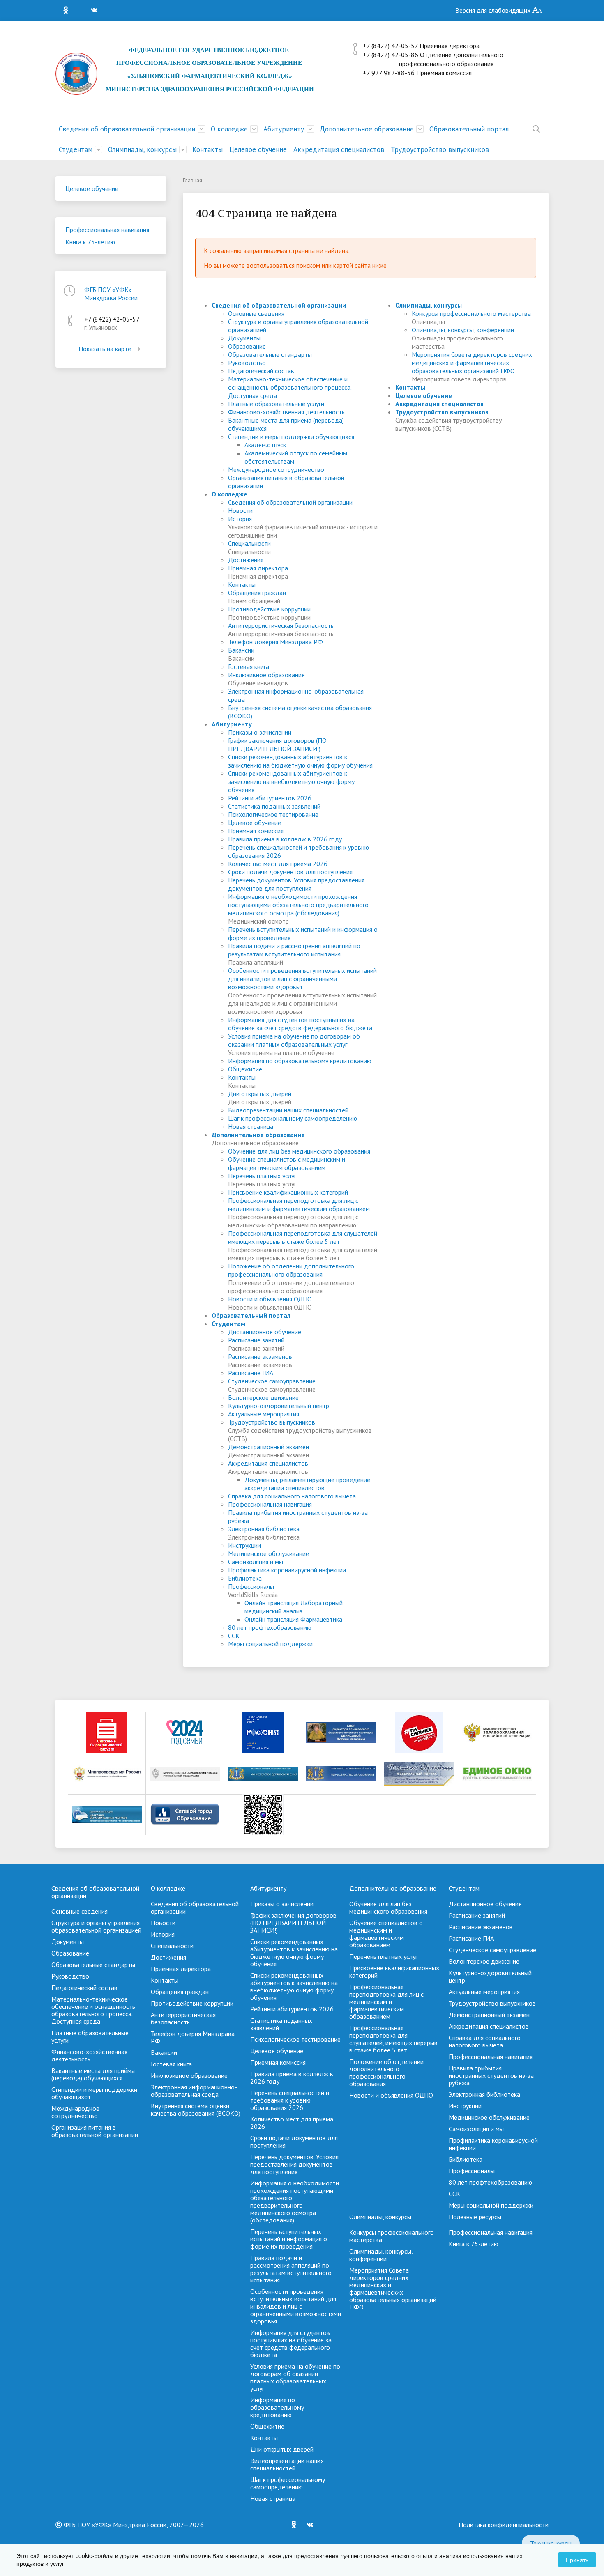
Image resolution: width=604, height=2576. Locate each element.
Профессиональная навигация (107, 230)
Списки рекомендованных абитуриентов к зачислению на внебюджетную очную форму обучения (291, 781)
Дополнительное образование (367, 129)
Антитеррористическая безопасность (281, 625)
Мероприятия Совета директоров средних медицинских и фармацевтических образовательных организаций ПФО (472, 363)
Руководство (247, 363)
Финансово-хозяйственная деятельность (286, 412)
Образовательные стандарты (270, 354)
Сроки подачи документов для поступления (290, 872)
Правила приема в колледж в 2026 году (285, 839)
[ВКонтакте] (96, 10)
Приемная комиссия (256, 831)
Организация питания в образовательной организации (95, 2131)
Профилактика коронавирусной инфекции (287, 1570)
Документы (244, 338)
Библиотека (245, 1578)
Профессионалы (251, 1586)
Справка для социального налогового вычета (292, 1496)
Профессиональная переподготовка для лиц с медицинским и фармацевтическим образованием (299, 1204)
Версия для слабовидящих (494, 10)
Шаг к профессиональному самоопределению (293, 1118)
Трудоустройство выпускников (440, 149)
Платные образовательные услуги (276, 404)
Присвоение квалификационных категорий (288, 1192)
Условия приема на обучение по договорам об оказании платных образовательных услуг (294, 1040)
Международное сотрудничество (276, 469)
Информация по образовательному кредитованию (300, 1061)
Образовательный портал (469, 129)
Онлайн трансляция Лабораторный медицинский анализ (294, 1607)
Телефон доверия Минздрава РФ (275, 642)
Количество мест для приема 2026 (278, 864)
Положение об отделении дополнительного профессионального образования (291, 1270)
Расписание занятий (256, 1340)
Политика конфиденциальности (504, 2525)
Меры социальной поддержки (270, 1644)
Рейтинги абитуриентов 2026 (270, 798)
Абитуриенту (284, 129)
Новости (240, 510)
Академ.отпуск (265, 445)
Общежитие (245, 1069)
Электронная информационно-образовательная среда (194, 2091)
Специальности (249, 543)
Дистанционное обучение (265, 1332)
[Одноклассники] (68, 10)
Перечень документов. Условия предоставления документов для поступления (296, 884)
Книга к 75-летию (90, 242)
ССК (234, 1636)
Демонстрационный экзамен (269, 1447)
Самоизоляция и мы (256, 1562)
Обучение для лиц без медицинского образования (299, 1151)
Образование (247, 346)
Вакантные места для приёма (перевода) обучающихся (93, 2074)
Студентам (76, 149)
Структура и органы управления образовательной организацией (96, 1926)
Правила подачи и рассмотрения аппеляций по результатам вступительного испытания (294, 950)
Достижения (246, 560)
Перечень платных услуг (262, 1176)
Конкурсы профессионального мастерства (471, 313)
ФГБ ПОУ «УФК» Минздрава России (111, 294)
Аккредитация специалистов (339, 149)
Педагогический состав (261, 371)
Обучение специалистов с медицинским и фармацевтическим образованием (287, 1163)
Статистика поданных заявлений (274, 806)
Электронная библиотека (264, 1529)
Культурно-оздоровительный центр (279, 1406)
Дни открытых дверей (260, 1094)
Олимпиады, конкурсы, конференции (463, 330)
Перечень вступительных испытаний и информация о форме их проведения (289, 2239)
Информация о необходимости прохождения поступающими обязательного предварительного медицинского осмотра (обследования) (298, 905)
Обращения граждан (257, 593)
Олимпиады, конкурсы (142, 149)
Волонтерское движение (263, 1397)
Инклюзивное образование (266, 675)
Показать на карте (105, 349)
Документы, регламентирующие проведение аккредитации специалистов (307, 1484)
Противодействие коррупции (269, 609)
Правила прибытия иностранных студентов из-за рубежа (491, 2075)
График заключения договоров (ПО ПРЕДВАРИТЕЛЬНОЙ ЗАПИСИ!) (277, 745)
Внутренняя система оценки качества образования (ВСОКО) (196, 2110)
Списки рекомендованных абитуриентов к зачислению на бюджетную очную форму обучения (300, 761)
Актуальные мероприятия (264, 1414)
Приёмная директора (258, 568)
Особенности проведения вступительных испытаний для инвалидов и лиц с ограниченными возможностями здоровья (302, 979)
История (240, 519)
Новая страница (251, 1126)
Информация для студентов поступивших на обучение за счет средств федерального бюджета (300, 1024)
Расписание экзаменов (260, 1356)
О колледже (229, 129)
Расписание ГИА (251, 1373)
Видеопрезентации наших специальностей (288, 1110)
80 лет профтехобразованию (270, 1627)
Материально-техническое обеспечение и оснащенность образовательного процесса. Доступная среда (290, 387)
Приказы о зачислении (260, 732)
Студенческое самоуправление (272, 1381)
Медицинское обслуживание (269, 1553)
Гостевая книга (249, 666)
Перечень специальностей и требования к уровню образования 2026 (290, 2100)
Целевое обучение (258, 149)
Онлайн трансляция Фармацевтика (293, 1619)
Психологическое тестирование (273, 814)
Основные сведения (256, 313)
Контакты (207, 149)
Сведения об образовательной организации (127, 129)
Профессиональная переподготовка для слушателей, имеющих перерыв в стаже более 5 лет (303, 1237)
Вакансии (241, 650)
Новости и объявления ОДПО (270, 1299)
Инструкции (244, 1545)
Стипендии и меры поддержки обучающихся (291, 437)
